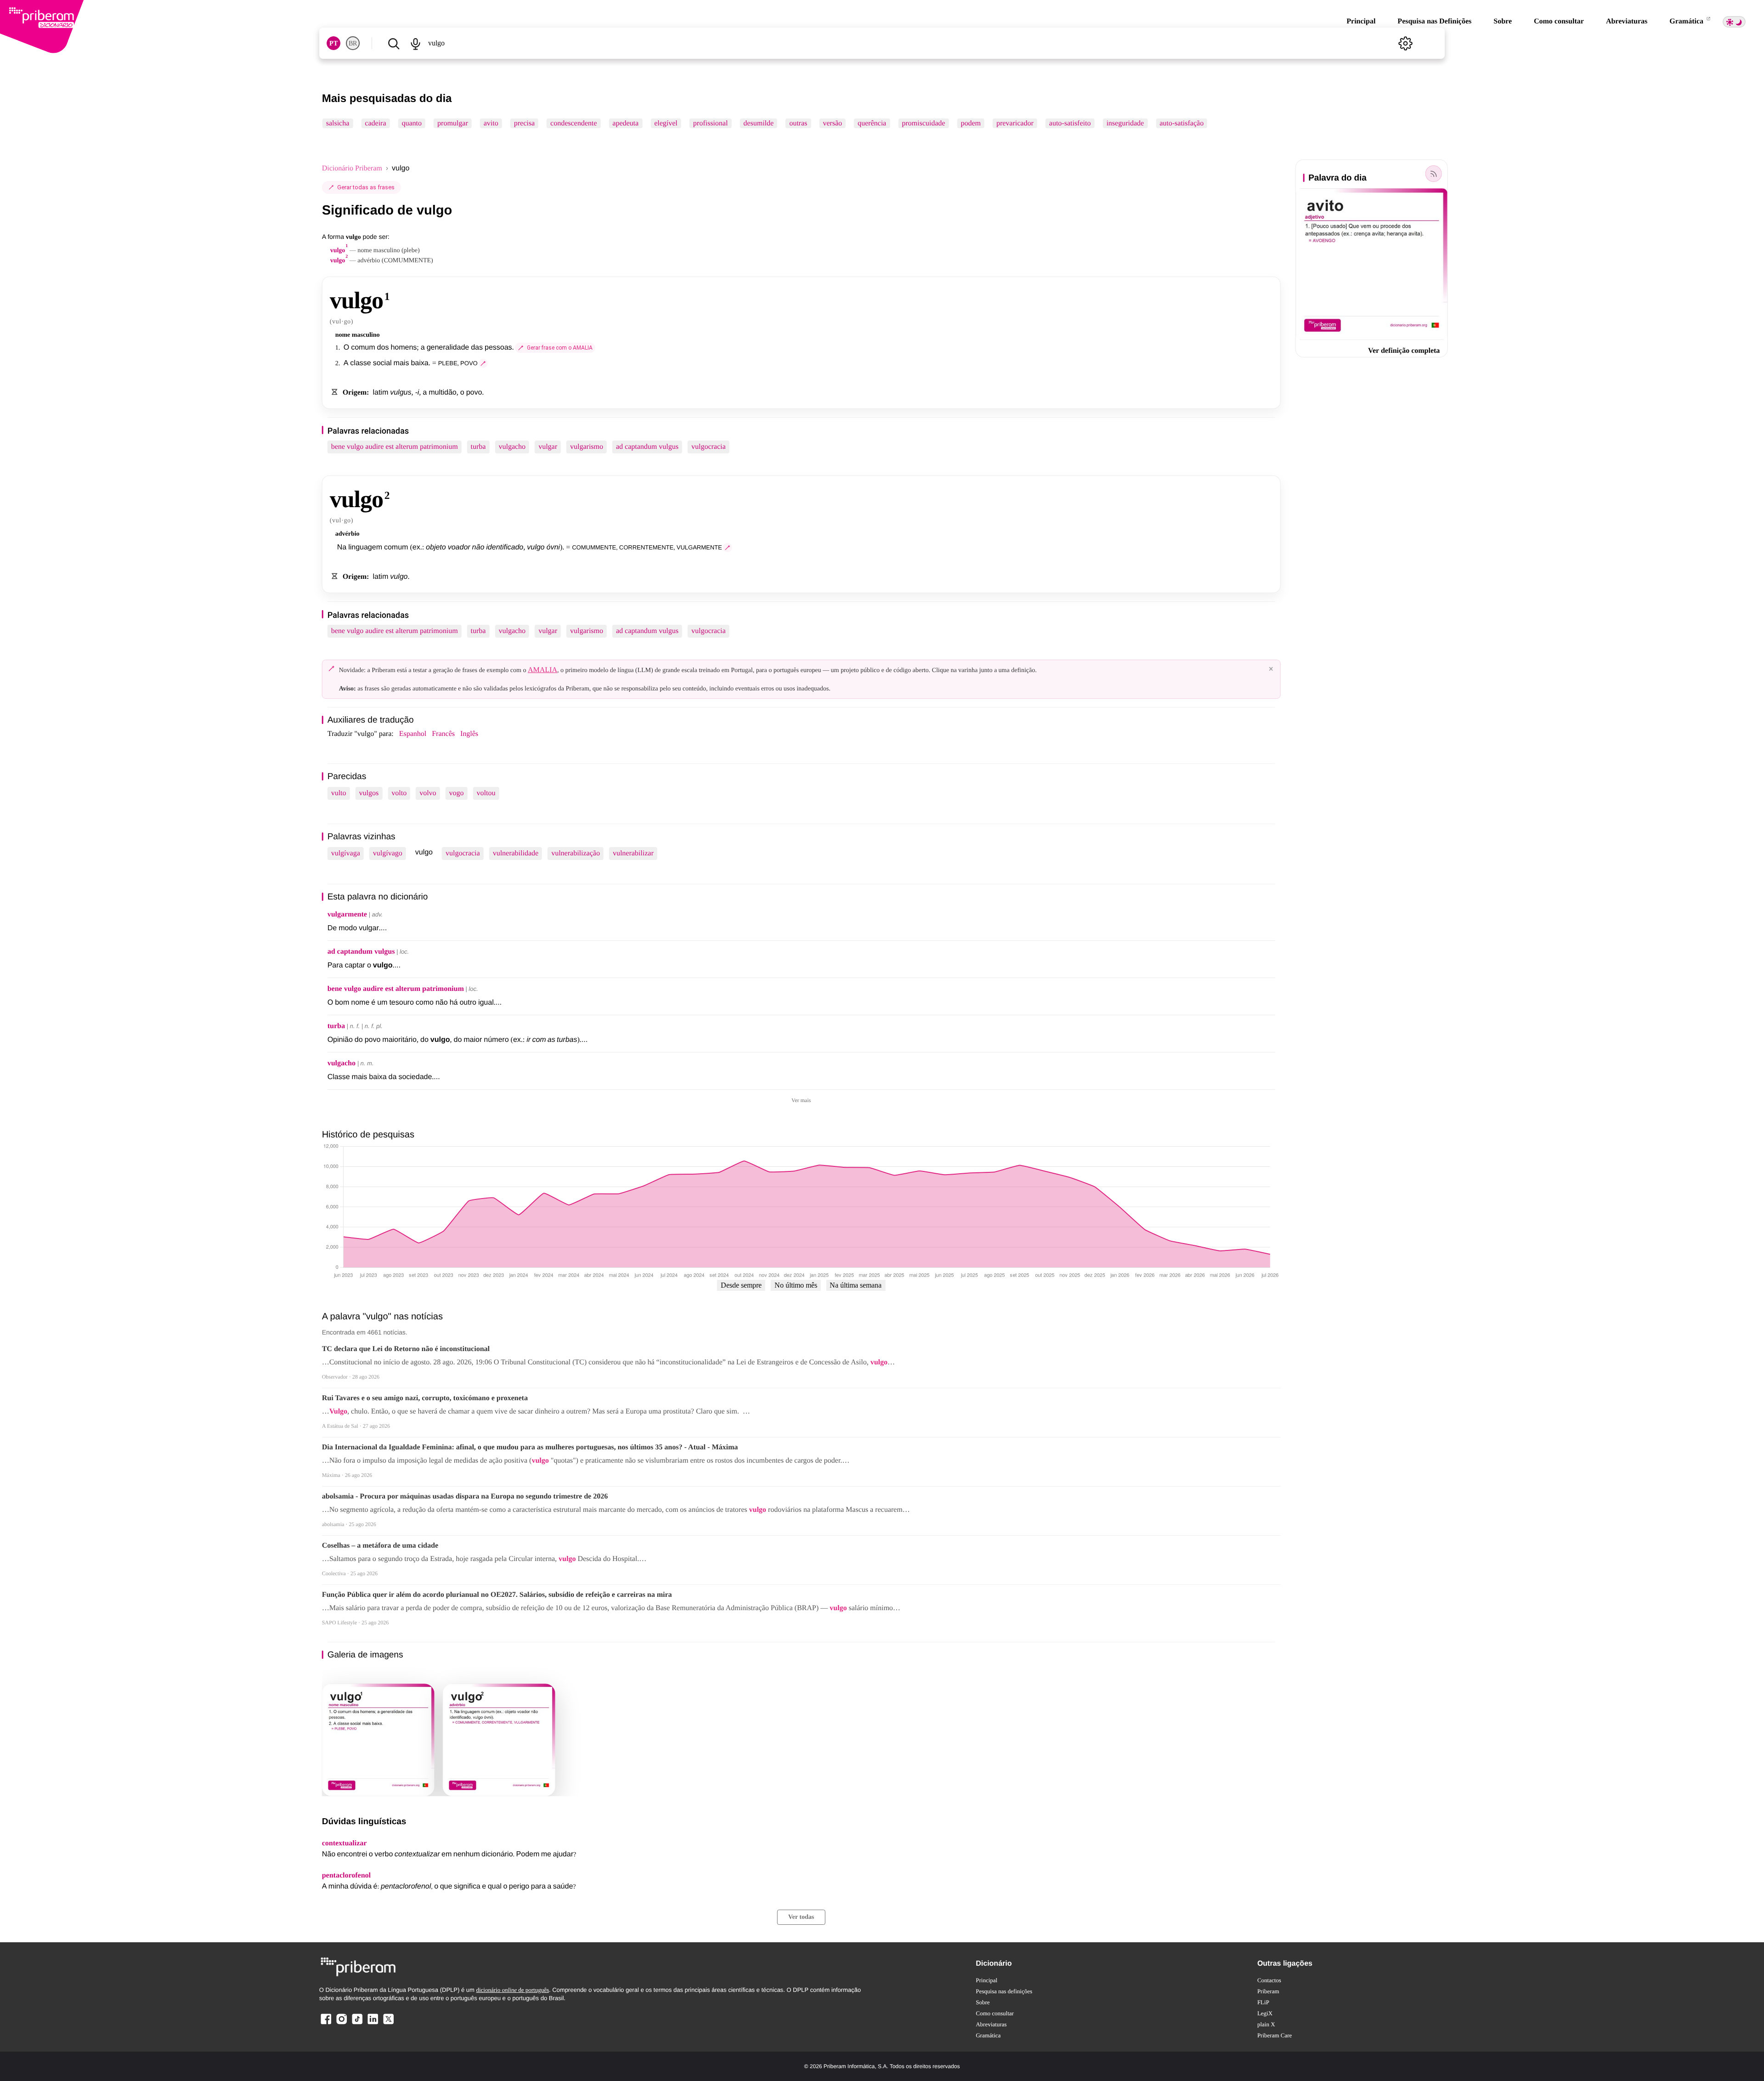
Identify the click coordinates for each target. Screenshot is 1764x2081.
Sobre (1503, 21)
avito (491, 123)
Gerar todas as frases (366, 187)
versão (832, 123)
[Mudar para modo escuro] (1734, 22)
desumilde (758, 123)
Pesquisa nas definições (1004, 1991)
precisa (524, 123)
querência (872, 123)
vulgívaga (346, 853)
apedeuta (625, 123)
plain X (1266, 2024)
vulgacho (512, 447)
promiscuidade (923, 123)
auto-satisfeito (1070, 123)
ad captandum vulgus (647, 447)
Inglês (469, 734)
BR (353, 43)
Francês (443, 734)
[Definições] (1405, 43)
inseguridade (1125, 123)
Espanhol (413, 734)
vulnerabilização (576, 853)
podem (971, 123)
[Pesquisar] (394, 43)
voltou (486, 793)
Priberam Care (1275, 2035)
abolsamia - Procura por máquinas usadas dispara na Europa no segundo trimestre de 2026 (465, 1496)
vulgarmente (347, 914)
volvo (428, 793)
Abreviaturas (1627, 21)
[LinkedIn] (373, 2024)
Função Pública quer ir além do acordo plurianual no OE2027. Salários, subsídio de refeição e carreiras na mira (497, 1595)
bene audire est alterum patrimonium (396, 989)
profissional (711, 123)
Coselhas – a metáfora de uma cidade (380, 1546)
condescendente (574, 123)
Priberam (1268, 1991)
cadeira (375, 123)
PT (334, 43)
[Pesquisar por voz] (416, 43)
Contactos (1269, 1980)
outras (798, 123)
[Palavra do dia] (1433, 174)
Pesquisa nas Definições (1434, 21)
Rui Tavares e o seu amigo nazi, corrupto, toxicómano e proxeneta (425, 1398)
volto (399, 793)
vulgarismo (587, 447)
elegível (666, 123)
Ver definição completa (1404, 351)
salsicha (338, 123)
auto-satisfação (1182, 123)
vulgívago (388, 853)
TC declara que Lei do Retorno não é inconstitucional (406, 1349)
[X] (388, 2024)
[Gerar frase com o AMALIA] (483, 363)
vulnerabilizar (633, 853)
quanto (412, 123)
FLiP (1263, 2002)
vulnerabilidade (516, 853)
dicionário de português (512, 1990)
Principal (1361, 21)
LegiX (1265, 2013)
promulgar (453, 123)
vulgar (548, 447)
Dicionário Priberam (352, 168)
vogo (457, 793)
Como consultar (1559, 21)
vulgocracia (709, 447)
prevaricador (1015, 123)
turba (478, 447)
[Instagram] (342, 2024)
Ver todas (801, 1917)
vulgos (369, 793)
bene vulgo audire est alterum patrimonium (395, 447)
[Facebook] (326, 2024)
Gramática (1687, 21)
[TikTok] (357, 2024)
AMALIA (543, 670)
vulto (339, 793)
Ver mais (801, 1100)
